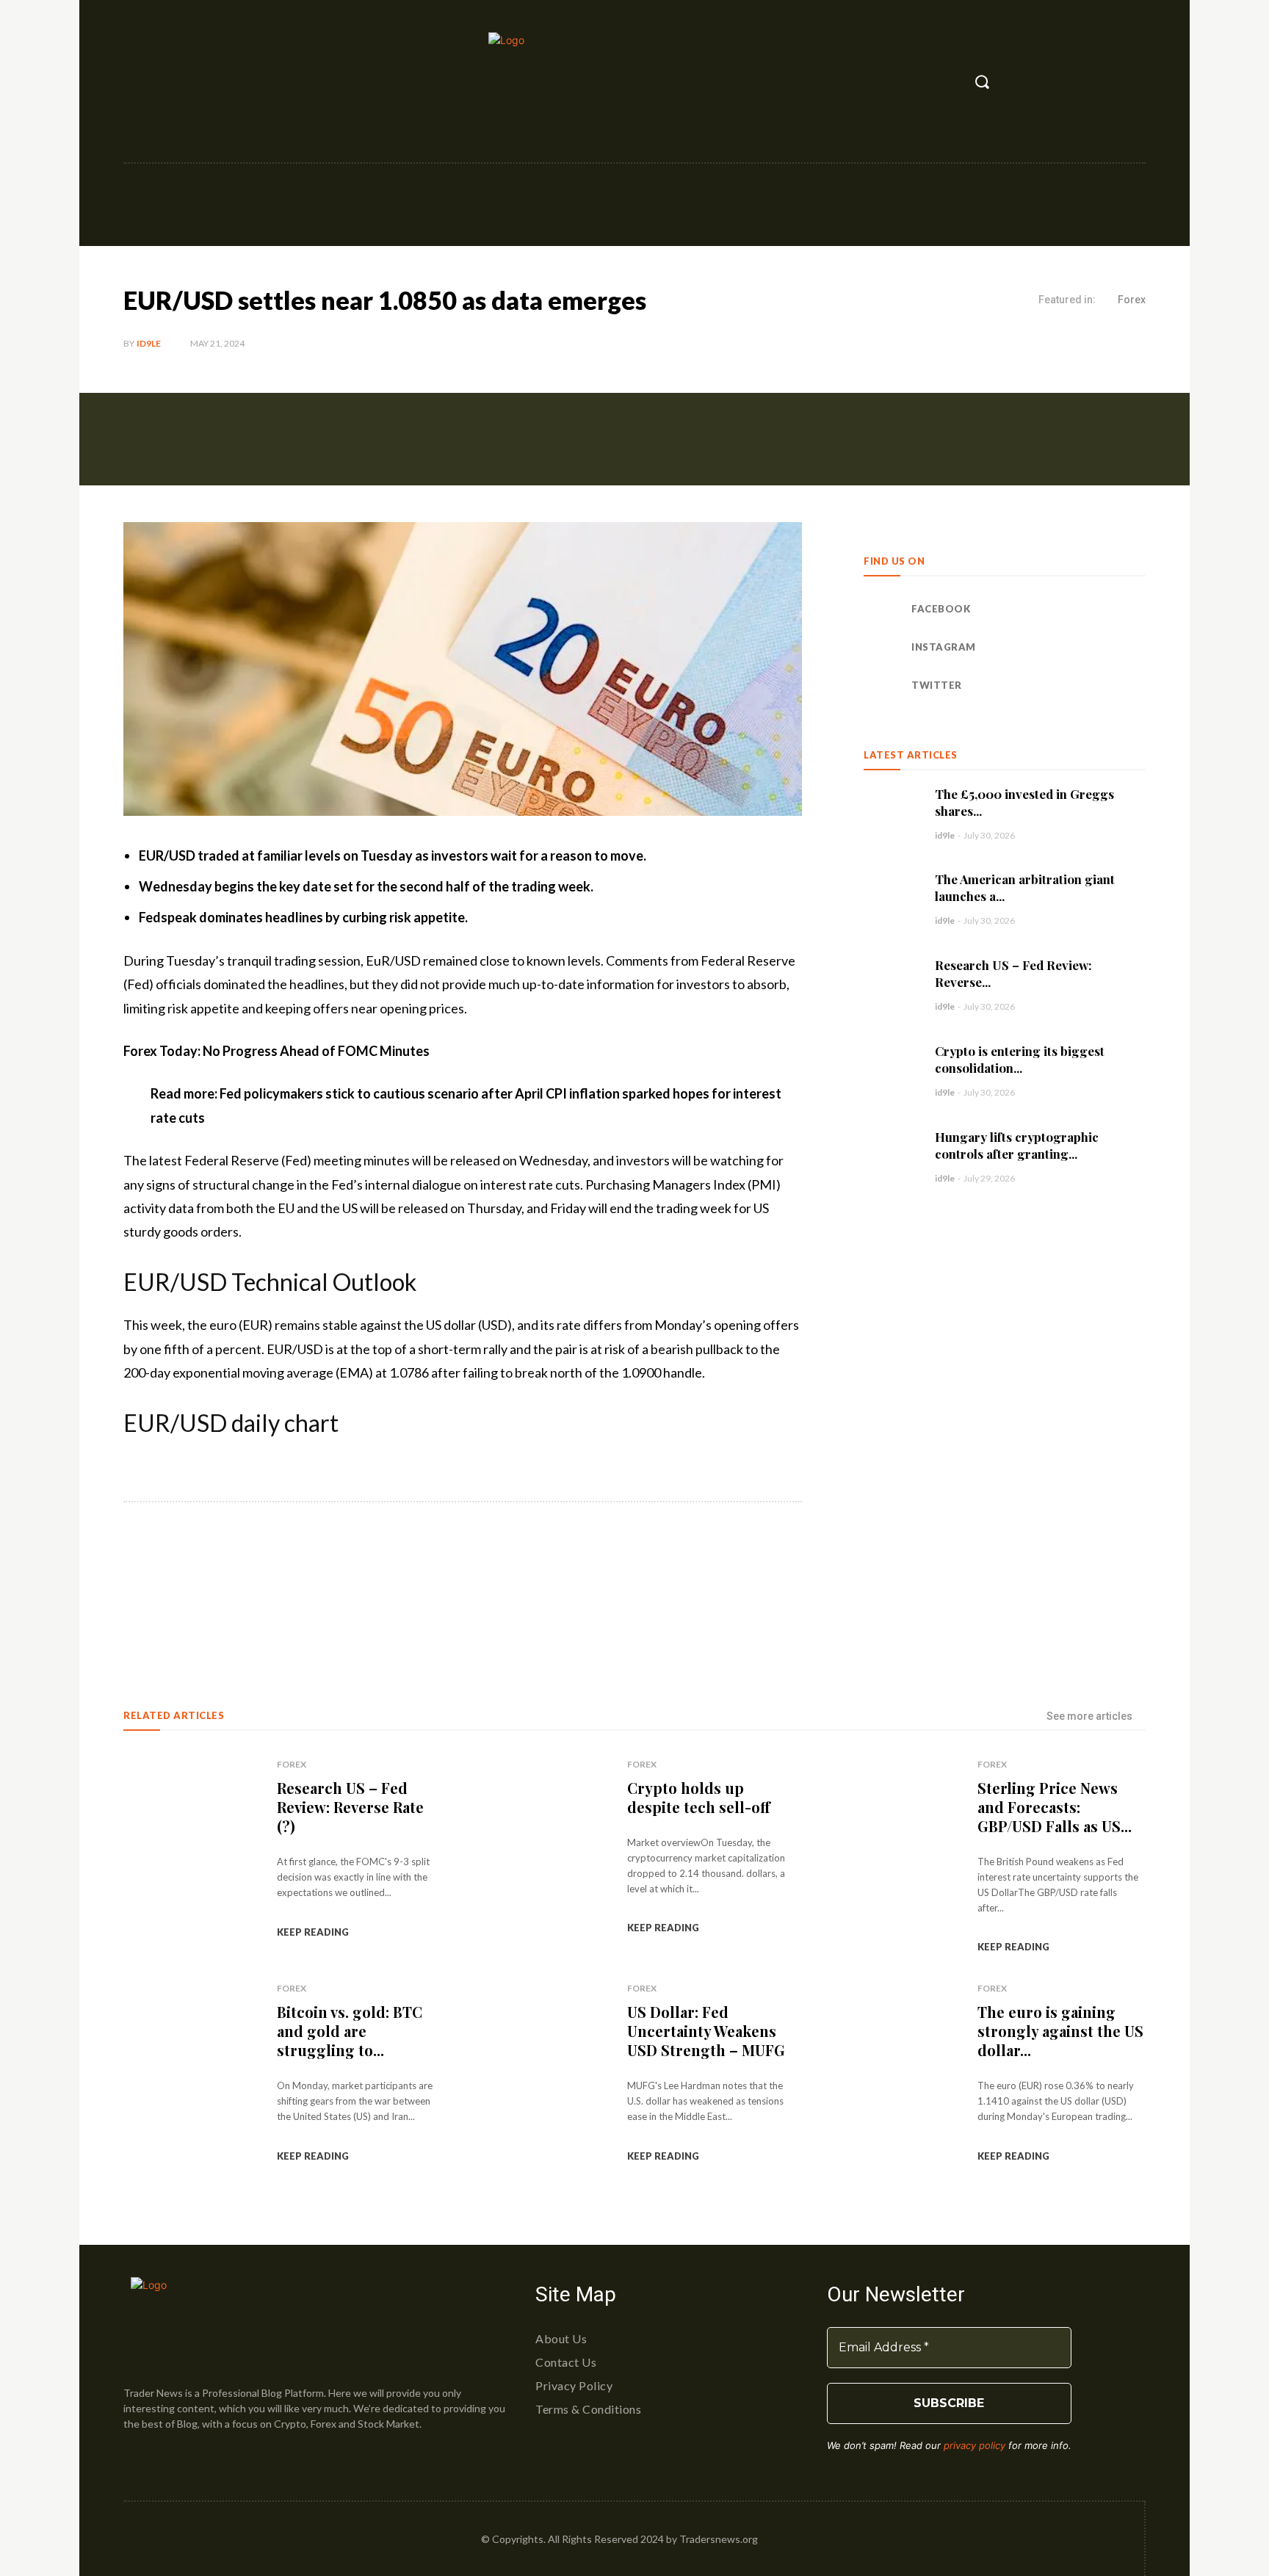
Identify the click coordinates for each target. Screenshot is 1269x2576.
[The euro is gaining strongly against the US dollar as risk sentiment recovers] (892, 2077)
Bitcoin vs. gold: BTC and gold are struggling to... (350, 2031)
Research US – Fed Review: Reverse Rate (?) (350, 1807)
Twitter (937, 685)
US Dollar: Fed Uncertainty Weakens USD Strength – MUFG (706, 2031)
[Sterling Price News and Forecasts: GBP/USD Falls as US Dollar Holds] (892, 1853)
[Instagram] (168, 82)
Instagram (944, 647)
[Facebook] (136, 82)
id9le (149, 343)
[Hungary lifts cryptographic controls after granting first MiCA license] (892, 1156)
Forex (1132, 300)
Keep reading (313, 1932)
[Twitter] (200, 82)
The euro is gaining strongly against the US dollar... (1060, 2031)
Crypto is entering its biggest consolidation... (1020, 1059)
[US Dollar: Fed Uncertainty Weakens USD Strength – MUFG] (541, 2077)
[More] (365, 1580)
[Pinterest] (297, 1580)
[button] (982, 82)
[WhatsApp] (330, 1580)
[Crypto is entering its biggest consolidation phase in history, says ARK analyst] (892, 1070)
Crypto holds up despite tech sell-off (699, 1797)
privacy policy (975, 2445)
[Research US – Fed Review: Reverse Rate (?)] (892, 984)
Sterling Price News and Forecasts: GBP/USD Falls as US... (1055, 1807)
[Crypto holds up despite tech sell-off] (541, 1853)
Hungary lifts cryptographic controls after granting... (1017, 1145)
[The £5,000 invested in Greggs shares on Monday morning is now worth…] (892, 813)
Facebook (941, 609)
